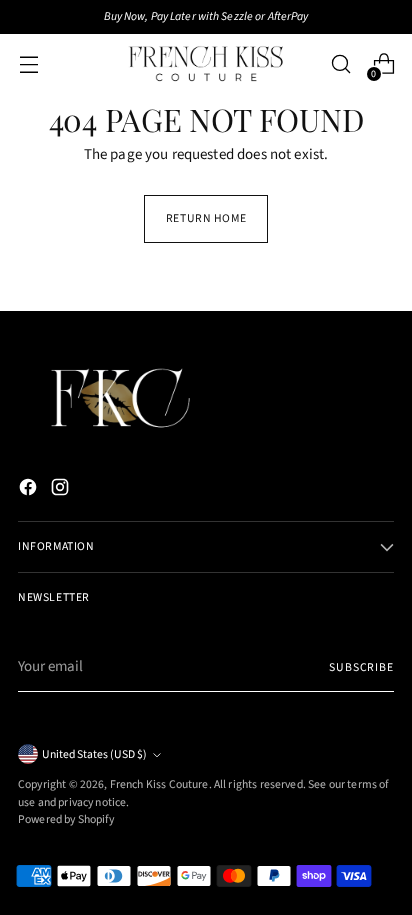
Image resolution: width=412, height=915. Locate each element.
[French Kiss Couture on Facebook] (30, 491)
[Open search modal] (340, 64)
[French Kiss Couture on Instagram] (62, 491)
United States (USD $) (94, 754)
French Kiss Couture (159, 784)
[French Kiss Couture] (206, 64)
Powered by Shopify (66, 819)
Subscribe (361, 667)
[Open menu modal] (28, 64)
